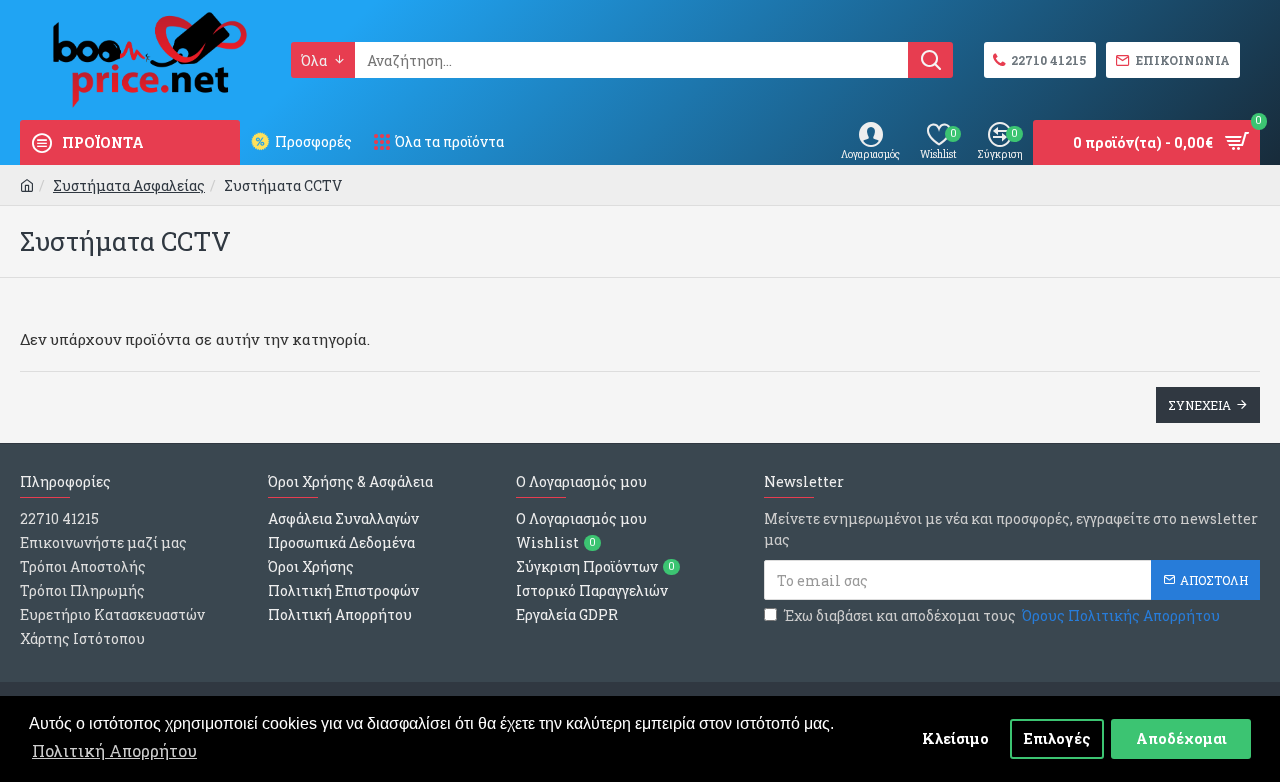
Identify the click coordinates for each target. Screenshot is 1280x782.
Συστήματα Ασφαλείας (129, 185)
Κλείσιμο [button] (955, 738)
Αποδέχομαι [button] (1181, 738)
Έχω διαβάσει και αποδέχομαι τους (1002, 615)
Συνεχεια (1199, 405)
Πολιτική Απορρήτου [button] (114, 750)
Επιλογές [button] (1057, 738)
